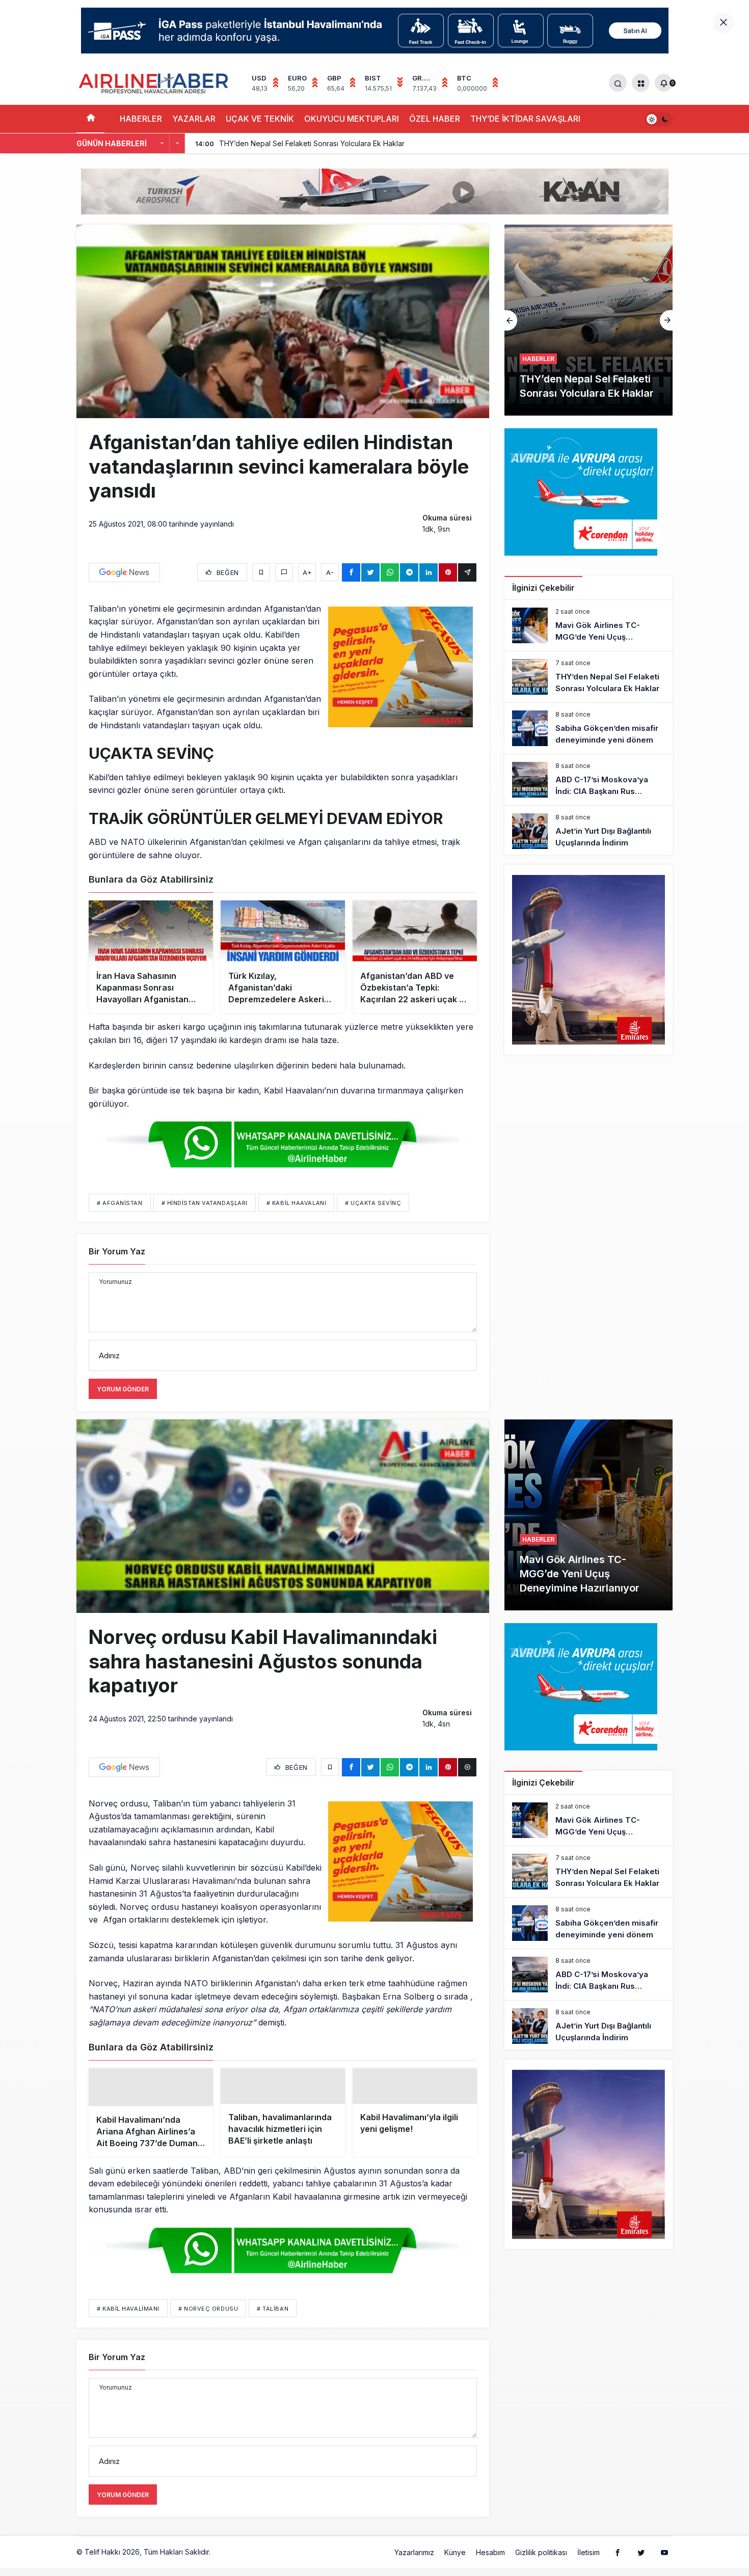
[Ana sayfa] (90, 119)
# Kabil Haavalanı (296, 1203)
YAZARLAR (194, 119)
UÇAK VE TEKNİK (260, 119)
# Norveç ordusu (208, 2333)
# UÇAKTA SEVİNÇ (373, 1203)
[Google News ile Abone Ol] (124, 572)
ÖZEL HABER (435, 119)
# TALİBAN (273, 2333)
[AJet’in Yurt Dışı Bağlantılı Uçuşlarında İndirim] (588, 831)
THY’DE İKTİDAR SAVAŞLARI (525, 119)
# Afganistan (120, 1203)
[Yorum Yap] (284, 572)
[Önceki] (162, 144)
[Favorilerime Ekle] (261, 572)
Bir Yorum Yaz (117, 1251)
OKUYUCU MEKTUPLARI (352, 119)
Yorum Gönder (123, 1389)
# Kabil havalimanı (128, 2333)
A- (330, 572)
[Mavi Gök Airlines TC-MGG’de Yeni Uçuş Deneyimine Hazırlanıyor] (588, 625)
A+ (307, 572)
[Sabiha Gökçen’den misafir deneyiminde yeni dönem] (588, 320)
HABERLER (141, 119)
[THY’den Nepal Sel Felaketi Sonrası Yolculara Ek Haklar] (588, 677)
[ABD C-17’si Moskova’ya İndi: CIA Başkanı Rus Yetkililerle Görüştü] (588, 780)
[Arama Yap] (618, 83)
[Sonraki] (177, 144)
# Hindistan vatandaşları (205, 1203)
